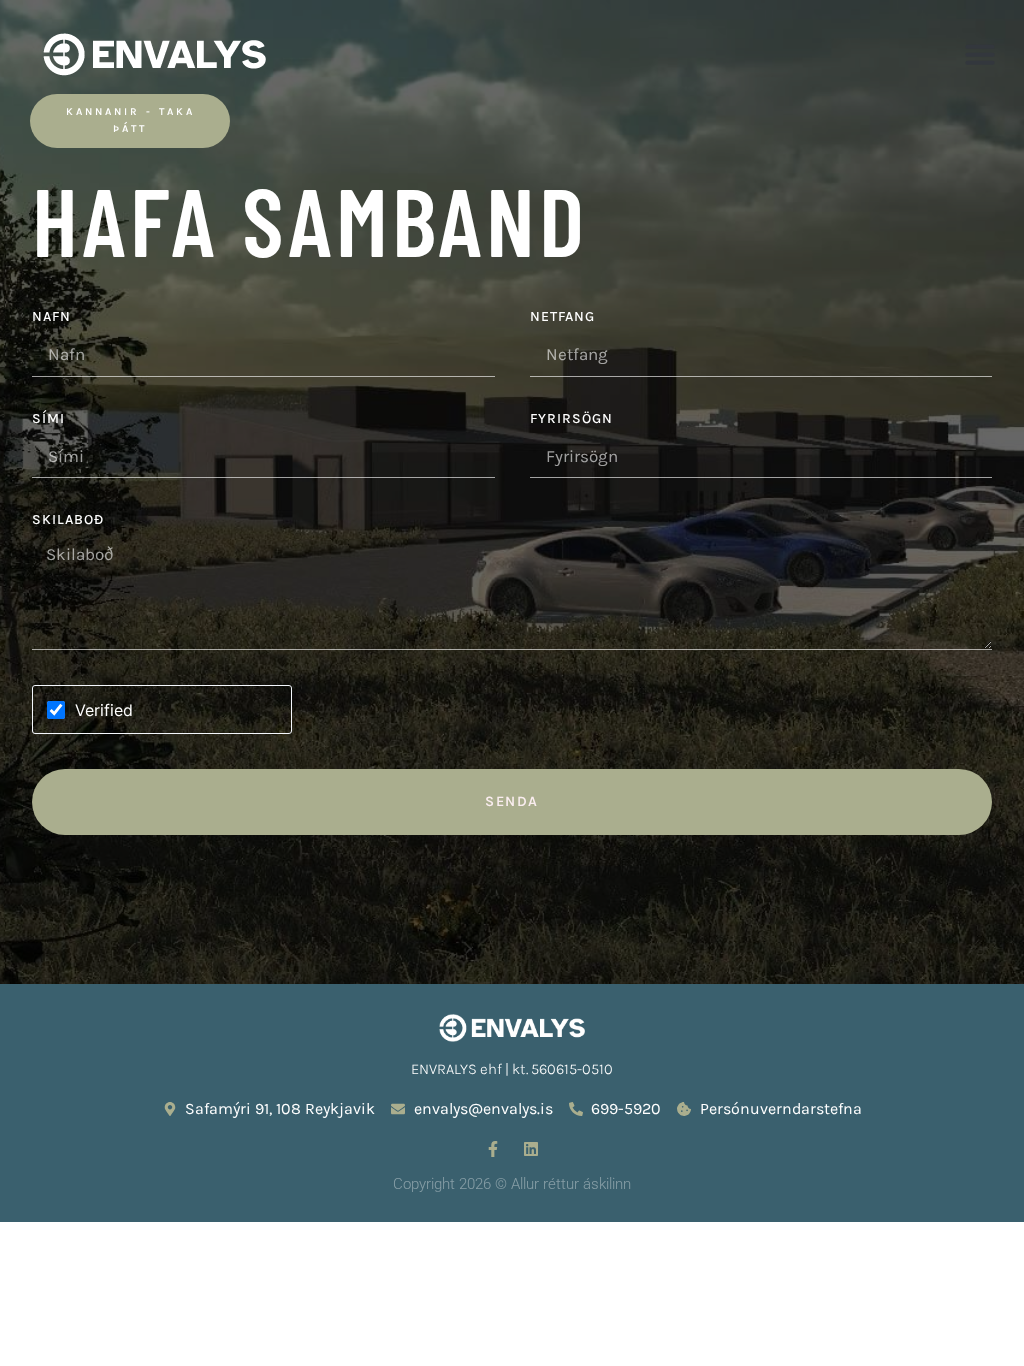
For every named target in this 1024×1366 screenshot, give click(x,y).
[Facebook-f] (493, 1149)
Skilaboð (68, 520)
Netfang (562, 317)
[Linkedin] (531, 1149)
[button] (980, 54)
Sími (48, 419)
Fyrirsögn (571, 419)
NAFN (51, 317)
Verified (104, 710)
